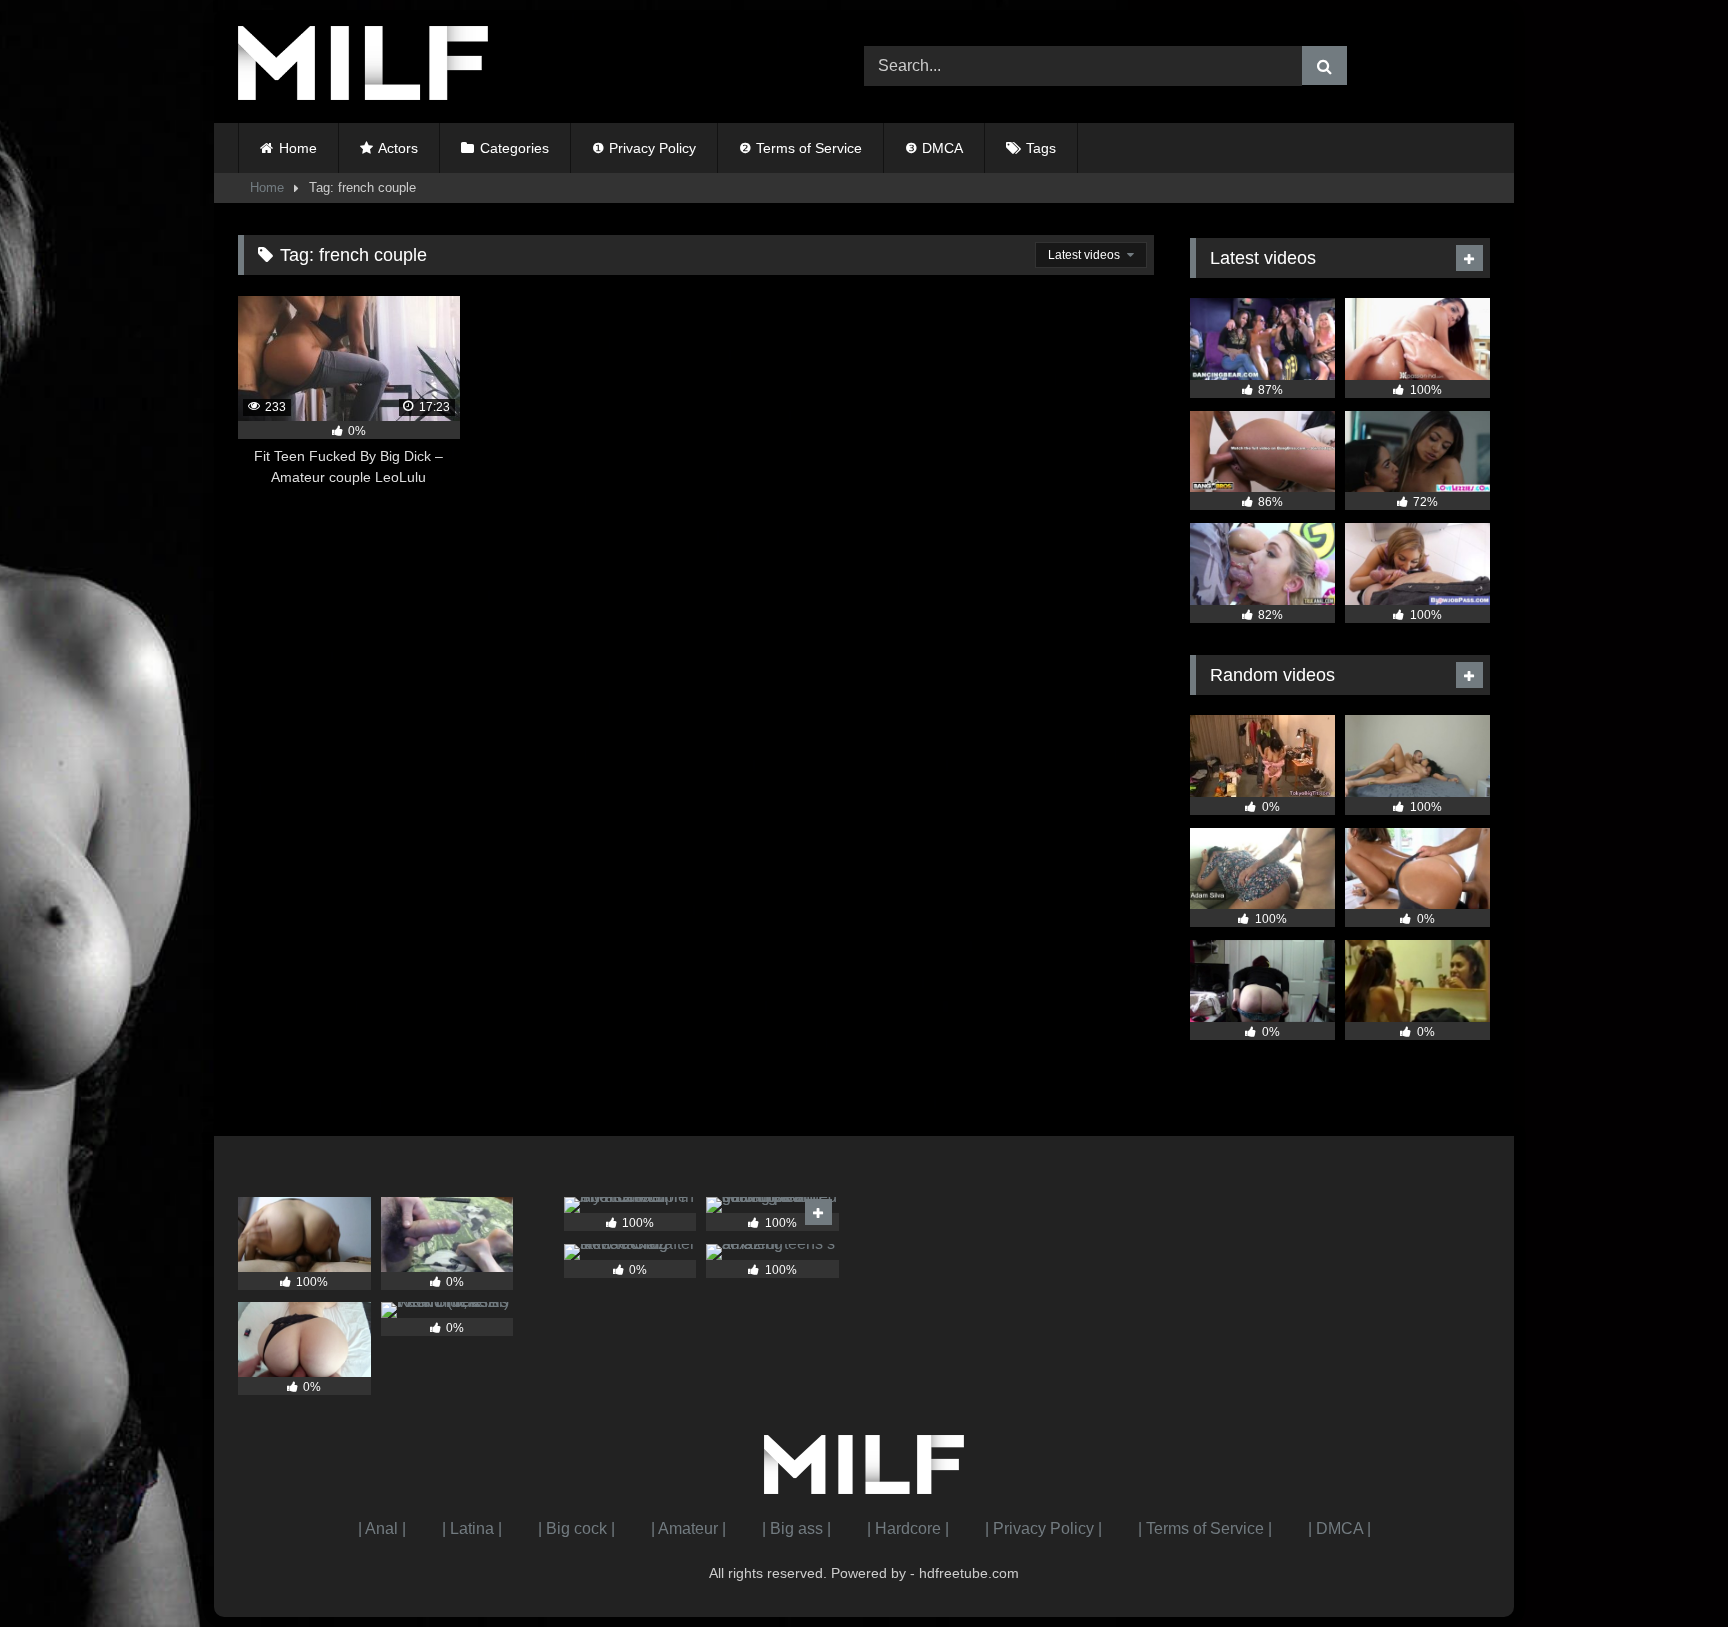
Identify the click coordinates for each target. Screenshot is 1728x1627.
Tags (1041, 148)
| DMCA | (1339, 1528)
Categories (514, 148)
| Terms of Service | (1205, 1528)
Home (298, 148)
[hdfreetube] (363, 66)
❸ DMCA (934, 148)
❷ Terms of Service (800, 148)
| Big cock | (576, 1528)
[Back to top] (1666, 1567)
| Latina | (472, 1528)
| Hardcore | (908, 1528)
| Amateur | (688, 1528)
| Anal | (382, 1528)
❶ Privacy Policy (644, 148)
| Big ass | (796, 1528)
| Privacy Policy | (1043, 1528)
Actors (398, 148)
